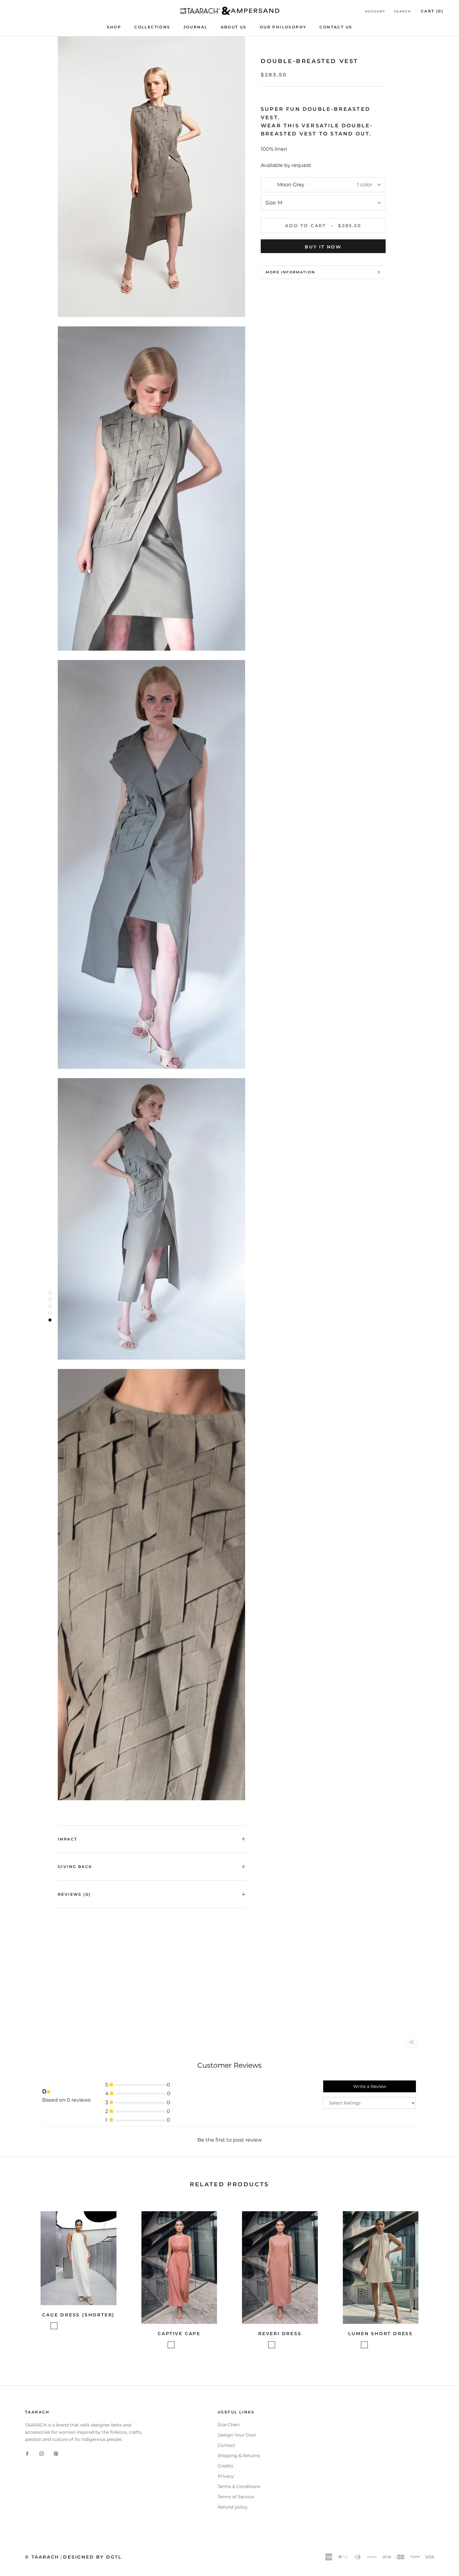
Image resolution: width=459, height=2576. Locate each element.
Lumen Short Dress (380, 2334)
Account (375, 11)
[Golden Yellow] (70, 2326)
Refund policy (233, 2507)
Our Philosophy (283, 27)
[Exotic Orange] (95, 2326)
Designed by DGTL (92, 2557)
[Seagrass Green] (78, 2326)
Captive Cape (179, 2334)
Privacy (226, 2476)
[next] (439, 2279)
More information (290, 272)
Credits (225, 2466)
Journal (196, 27)
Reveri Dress (280, 2334)
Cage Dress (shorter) (78, 2315)
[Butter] (381, 2345)
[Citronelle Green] (54, 2326)
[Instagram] (42, 2454)
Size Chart (229, 2425)
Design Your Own (237, 2435)
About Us (234, 27)
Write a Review (370, 2086)
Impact (67, 1839)
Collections (152, 27)
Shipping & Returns (239, 2456)
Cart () (432, 11)
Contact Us (336, 27)
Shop (114, 27)
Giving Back (75, 1867)
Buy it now (323, 247)
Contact (226, 2445)
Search (402, 11)
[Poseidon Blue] (179, 2345)
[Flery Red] (364, 2345)
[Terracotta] (171, 2345)
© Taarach (42, 2557)
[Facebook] (27, 2454)
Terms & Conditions (239, 2486)
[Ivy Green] (187, 2345)
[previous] (20, 2279)
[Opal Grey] (86, 2326)
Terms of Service (236, 2497)
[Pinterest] (56, 2454)
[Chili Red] (62, 2326)
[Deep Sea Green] (103, 2326)
